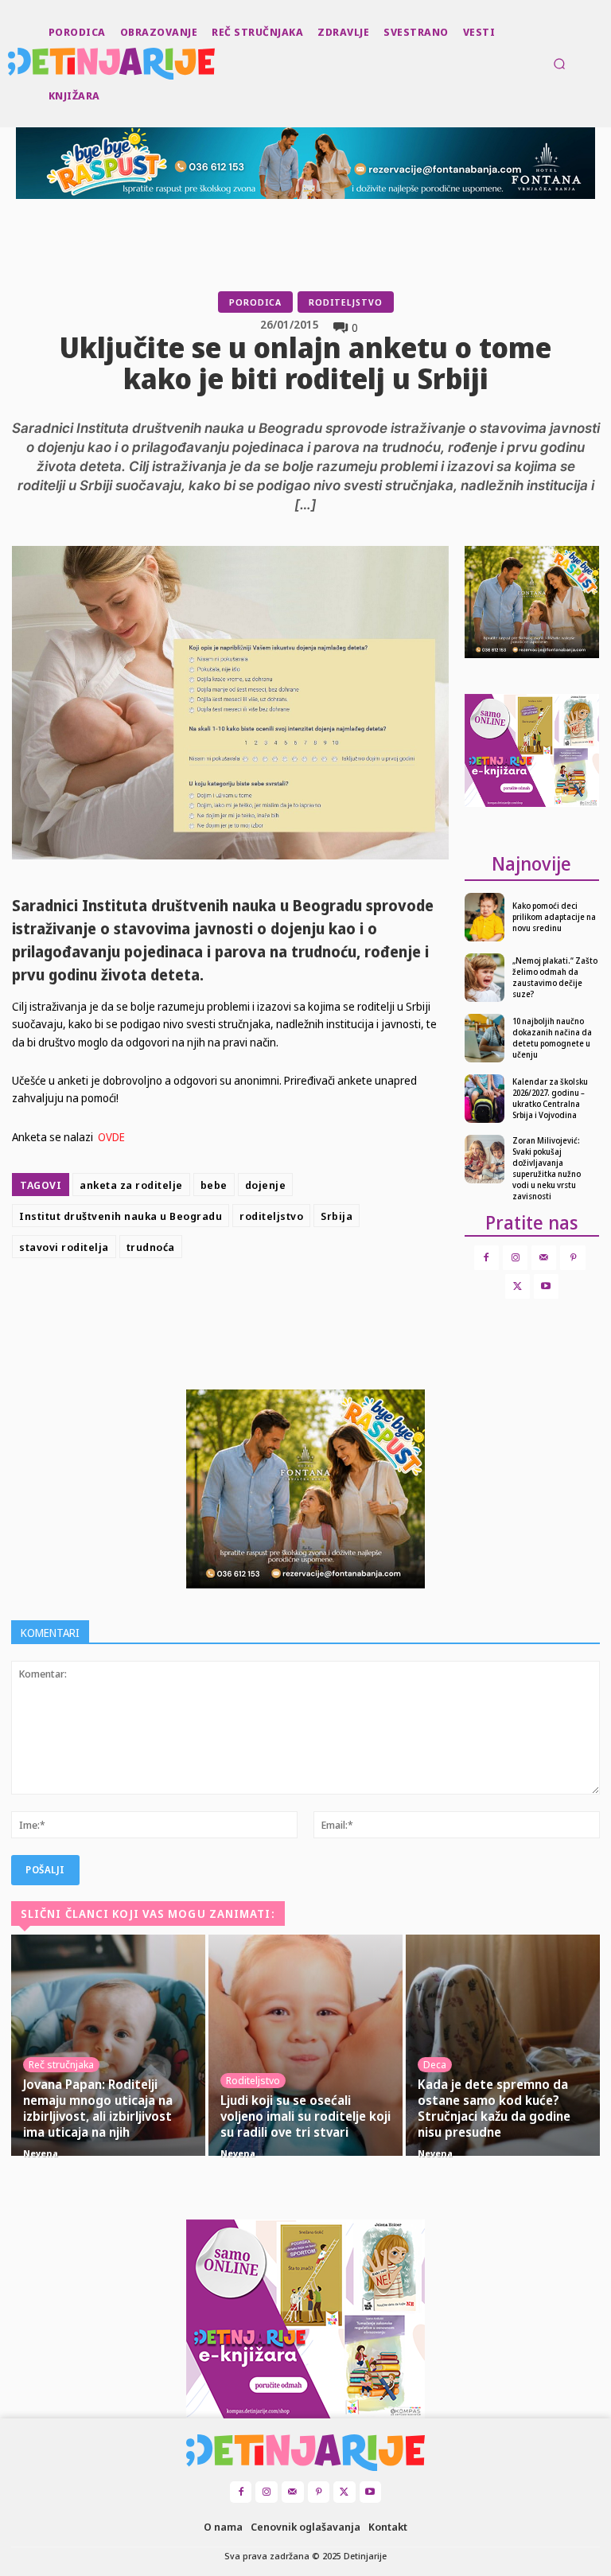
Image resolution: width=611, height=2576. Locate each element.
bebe (214, 1185)
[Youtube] (546, 1286)
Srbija (337, 1216)
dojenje (266, 1185)
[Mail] (544, 1258)
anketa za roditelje (131, 1185)
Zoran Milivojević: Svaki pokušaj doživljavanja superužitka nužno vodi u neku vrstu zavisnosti (547, 1168)
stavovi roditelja (64, 1247)
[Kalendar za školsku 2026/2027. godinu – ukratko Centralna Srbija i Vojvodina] (485, 1099)
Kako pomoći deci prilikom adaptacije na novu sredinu (554, 917)
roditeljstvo (271, 1216)
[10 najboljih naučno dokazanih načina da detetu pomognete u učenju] (485, 1038)
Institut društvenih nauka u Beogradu (121, 1216)
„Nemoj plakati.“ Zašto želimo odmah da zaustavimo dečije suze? (555, 977)
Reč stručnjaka (61, 2064)
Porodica (255, 302)
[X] (263, 1304)
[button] (559, 64)
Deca (435, 2064)
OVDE (111, 1137)
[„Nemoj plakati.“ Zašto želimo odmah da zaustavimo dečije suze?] (485, 978)
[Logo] (10, 64)
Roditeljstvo (346, 302)
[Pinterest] (299, 1304)
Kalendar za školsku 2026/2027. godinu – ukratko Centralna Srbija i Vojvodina (550, 1098)
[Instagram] (515, 1258)
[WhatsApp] (336, 1304)
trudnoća (151, 1247)
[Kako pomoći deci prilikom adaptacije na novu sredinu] (485, 917)
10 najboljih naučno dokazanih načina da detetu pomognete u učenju (552, 1038)
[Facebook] (226, 1304)
